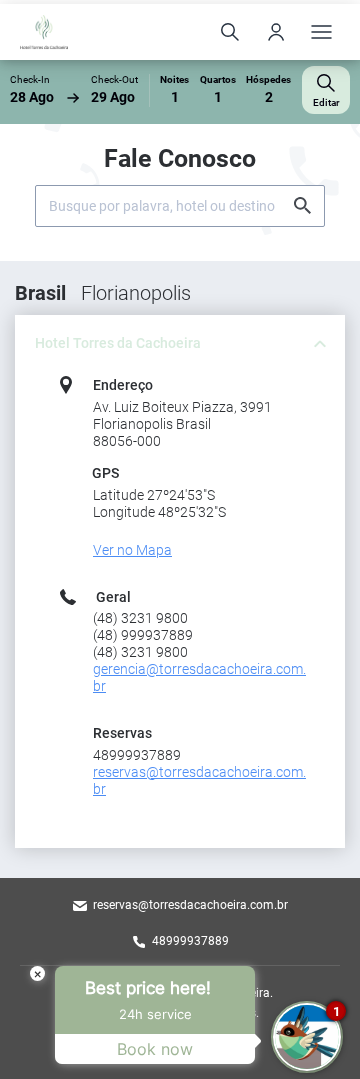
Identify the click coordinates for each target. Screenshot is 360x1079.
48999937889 (190, 941)
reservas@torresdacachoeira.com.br (190, 905)
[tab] (180, 343)
